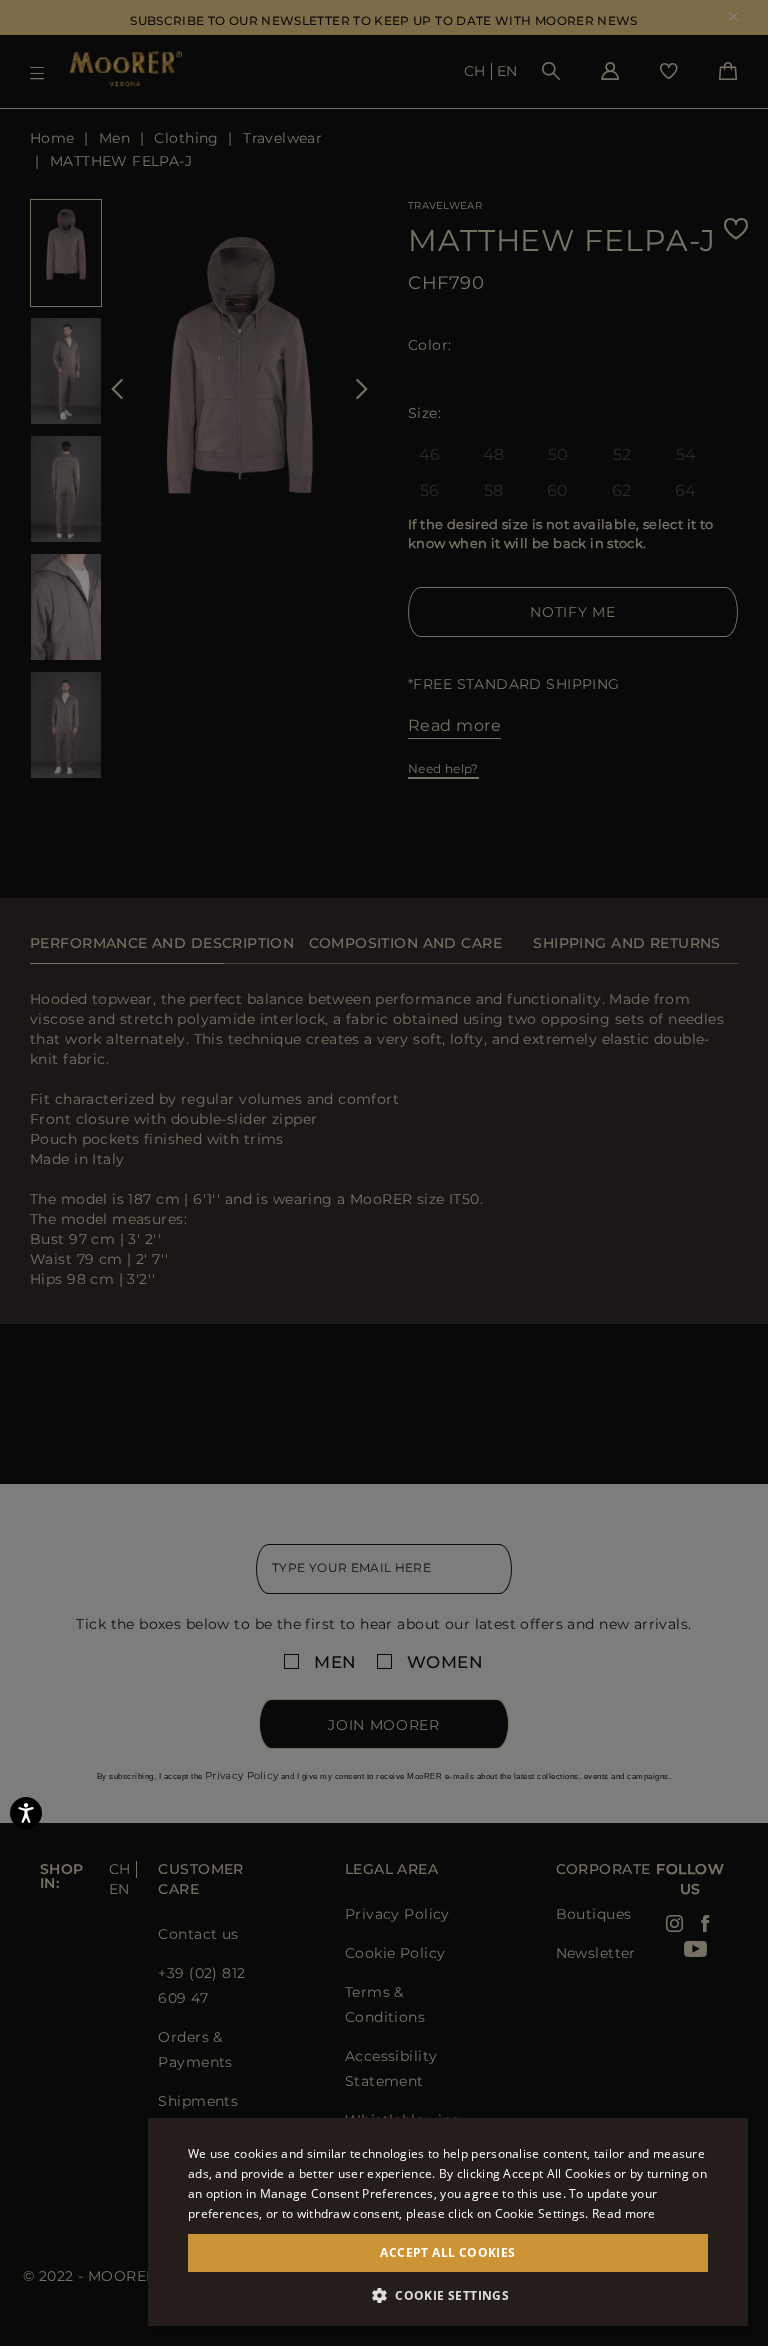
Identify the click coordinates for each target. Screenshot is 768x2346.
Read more (624, 2213)
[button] (448, 2295)
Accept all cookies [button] (447, 2252)
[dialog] (384, 1173)
